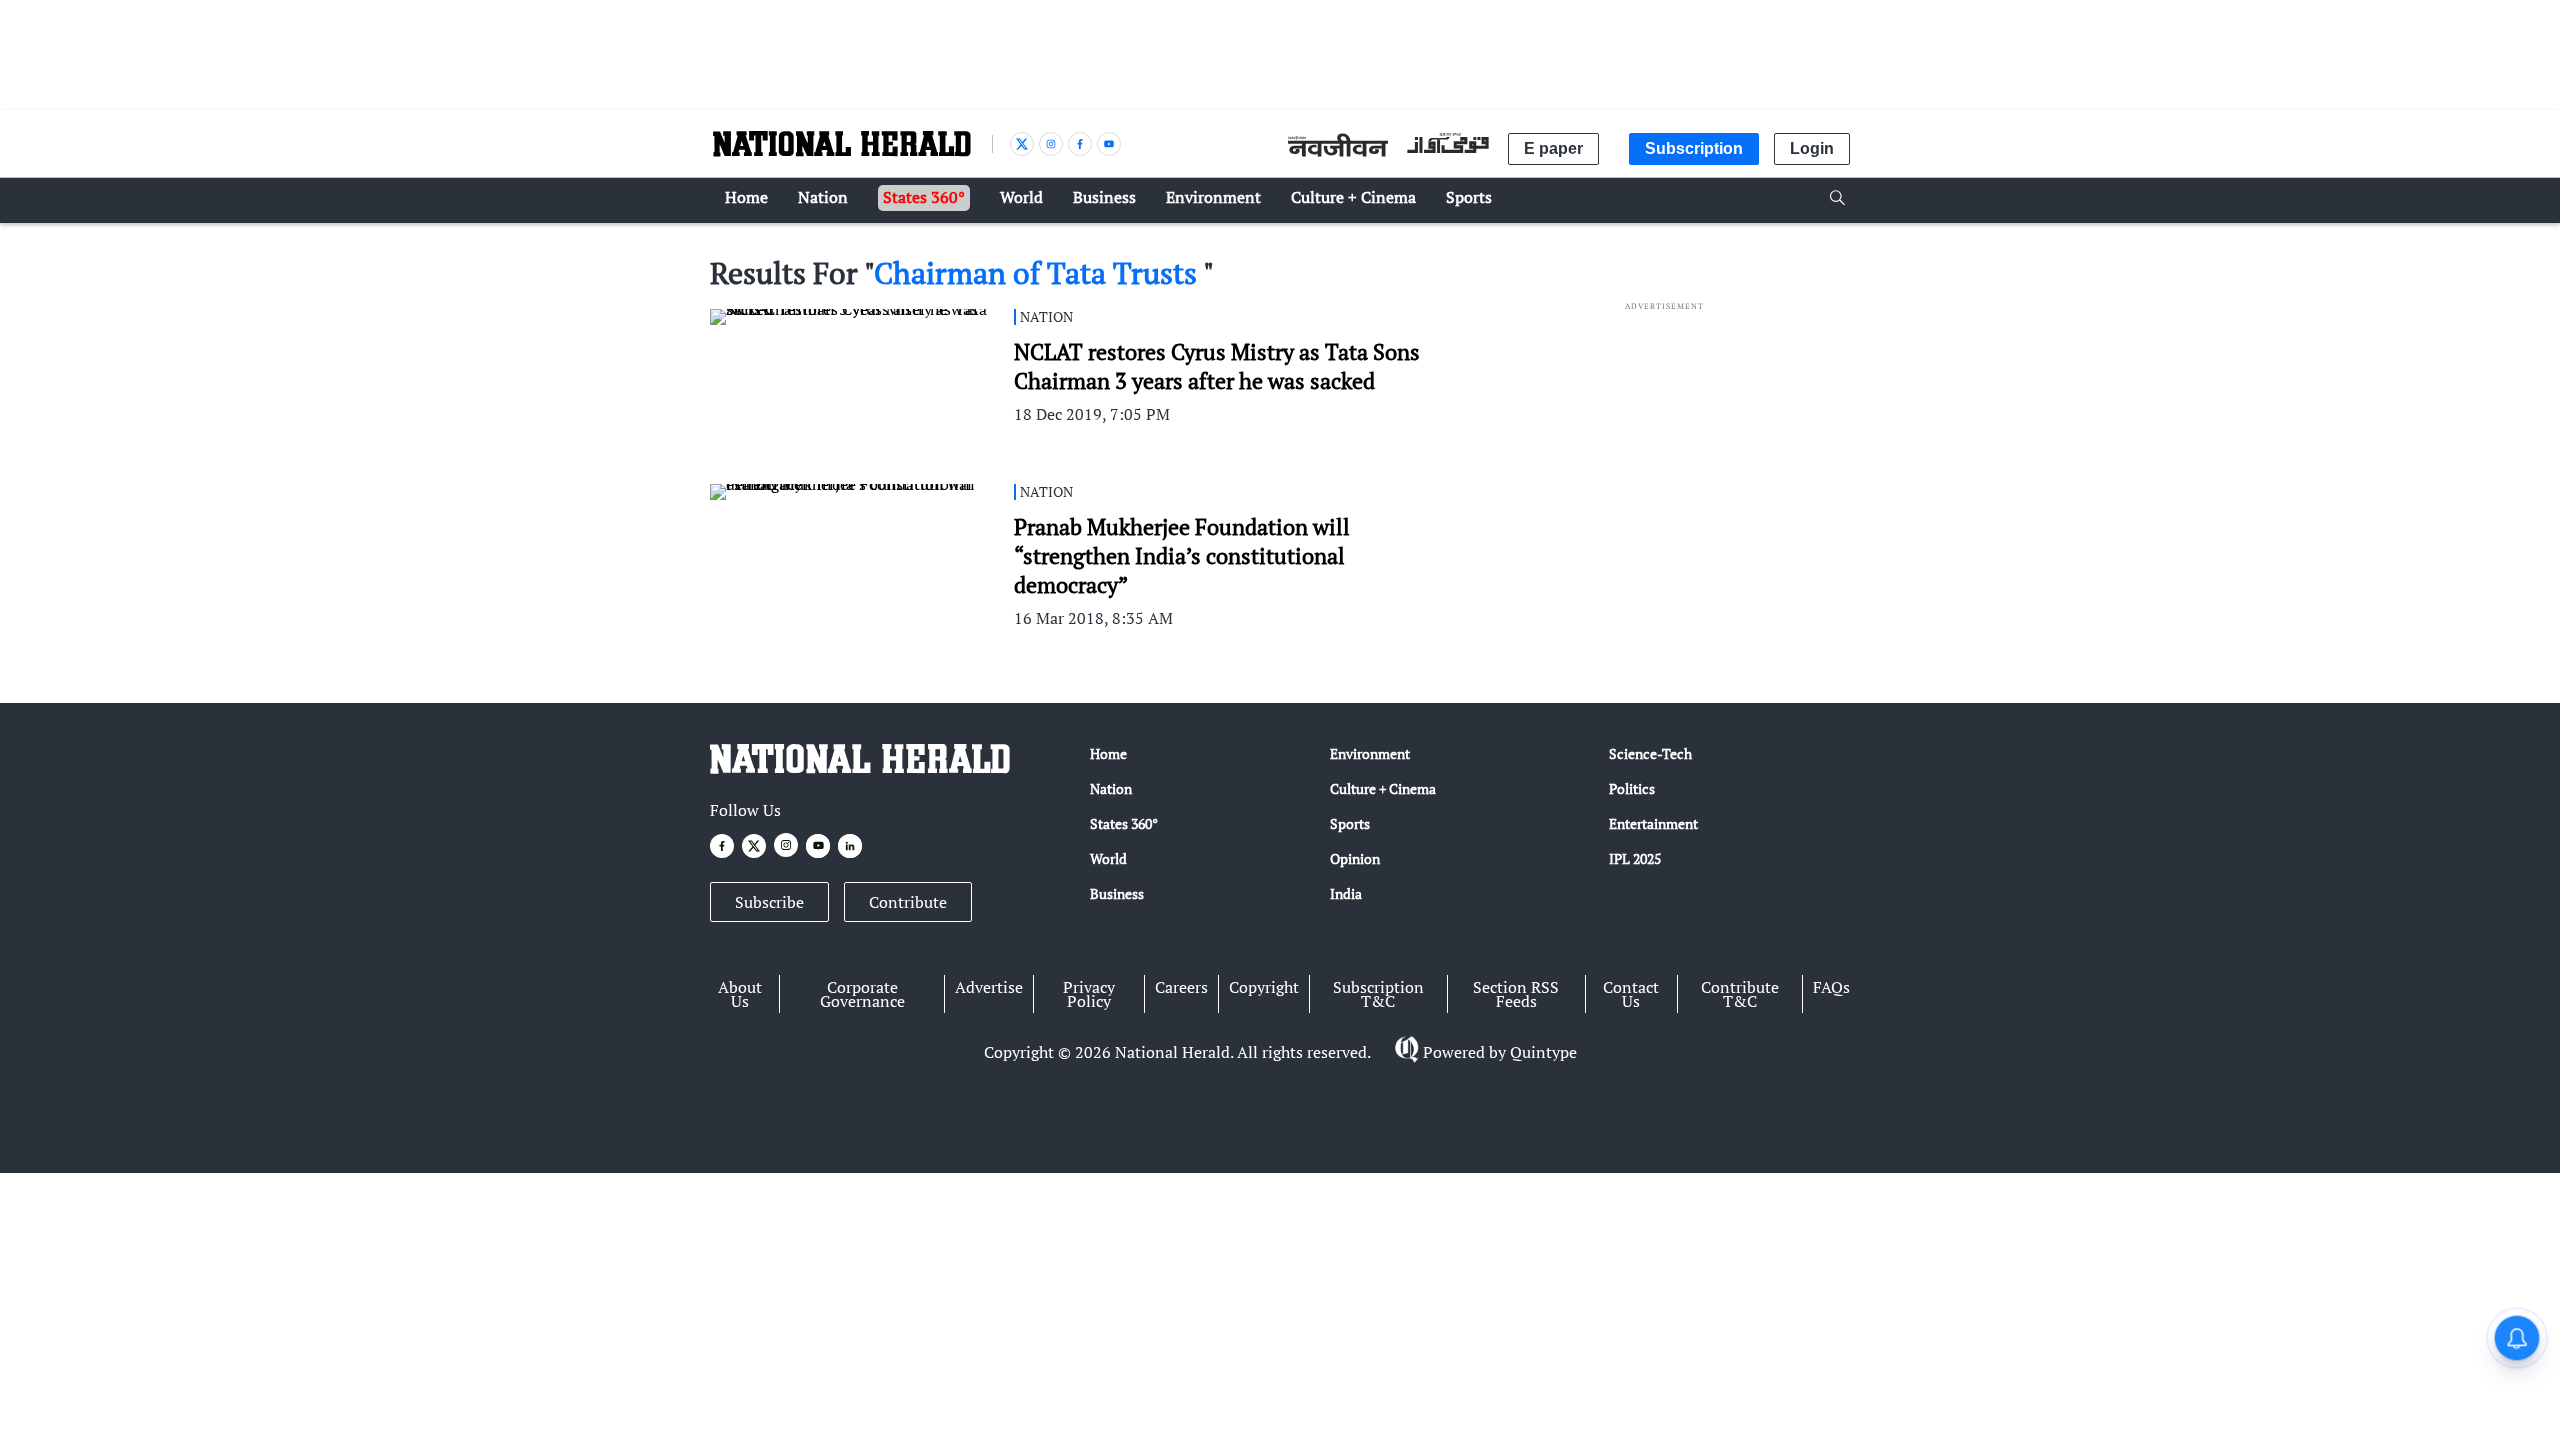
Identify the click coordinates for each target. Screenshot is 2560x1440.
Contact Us (1631, 994)
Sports (1350, 823)
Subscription (1694, 148)
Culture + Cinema (1383, 788)
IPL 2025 (1635, 858)
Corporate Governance (862, 994)
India (1346, 893)
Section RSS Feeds (1516, 994)
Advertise (989, 987)
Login (1812, 148)
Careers (1181, 987)
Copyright (1264, 987)
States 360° (1124, 823)
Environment (1370, 753)
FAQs (1831, 987)
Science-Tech (1650, 753)
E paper (1553, 148)
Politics (1632, 788)
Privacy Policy (1089, 994)
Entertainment (1653, 823)
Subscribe (769, 902)
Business (1117, 893)
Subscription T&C (1378, 994)
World (1108, 858)
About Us (740, 994)
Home (1108, 753)
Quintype (1543, 1052)
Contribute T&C (1740, 994)
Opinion (1355, 858)
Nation (1111, 788)
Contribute (908, 902)
